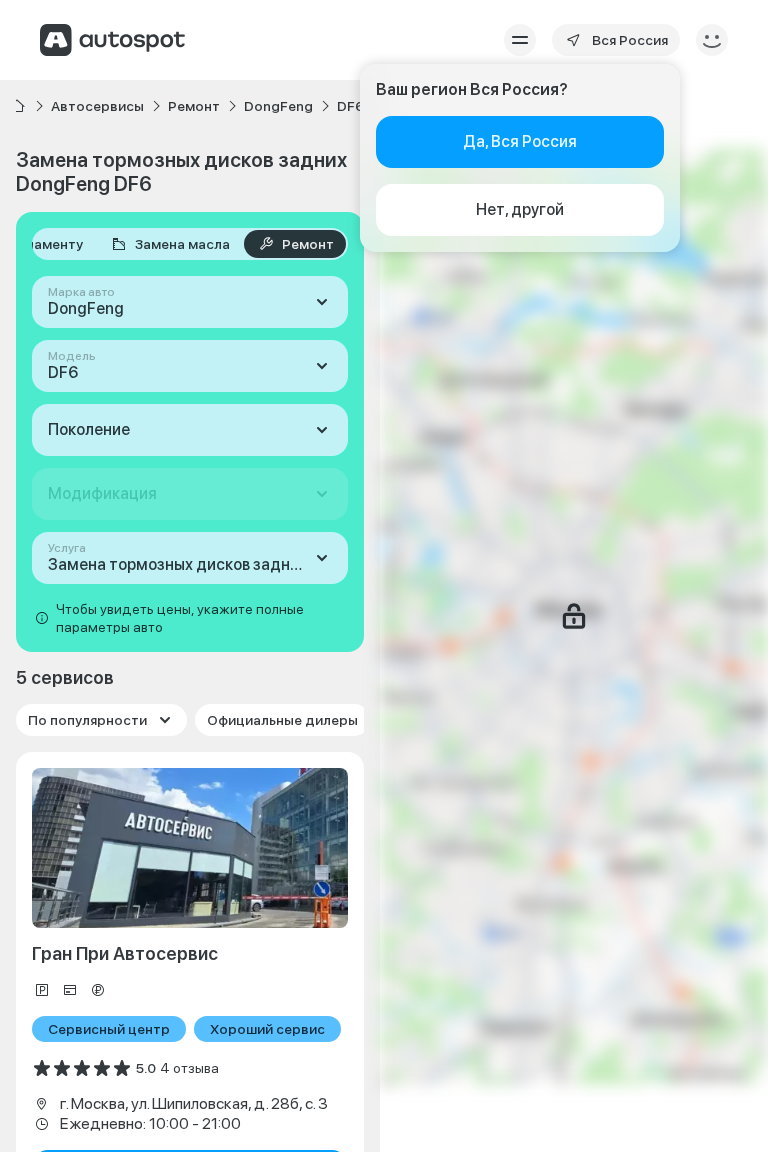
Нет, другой (520, 209)
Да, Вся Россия (520, 141)
